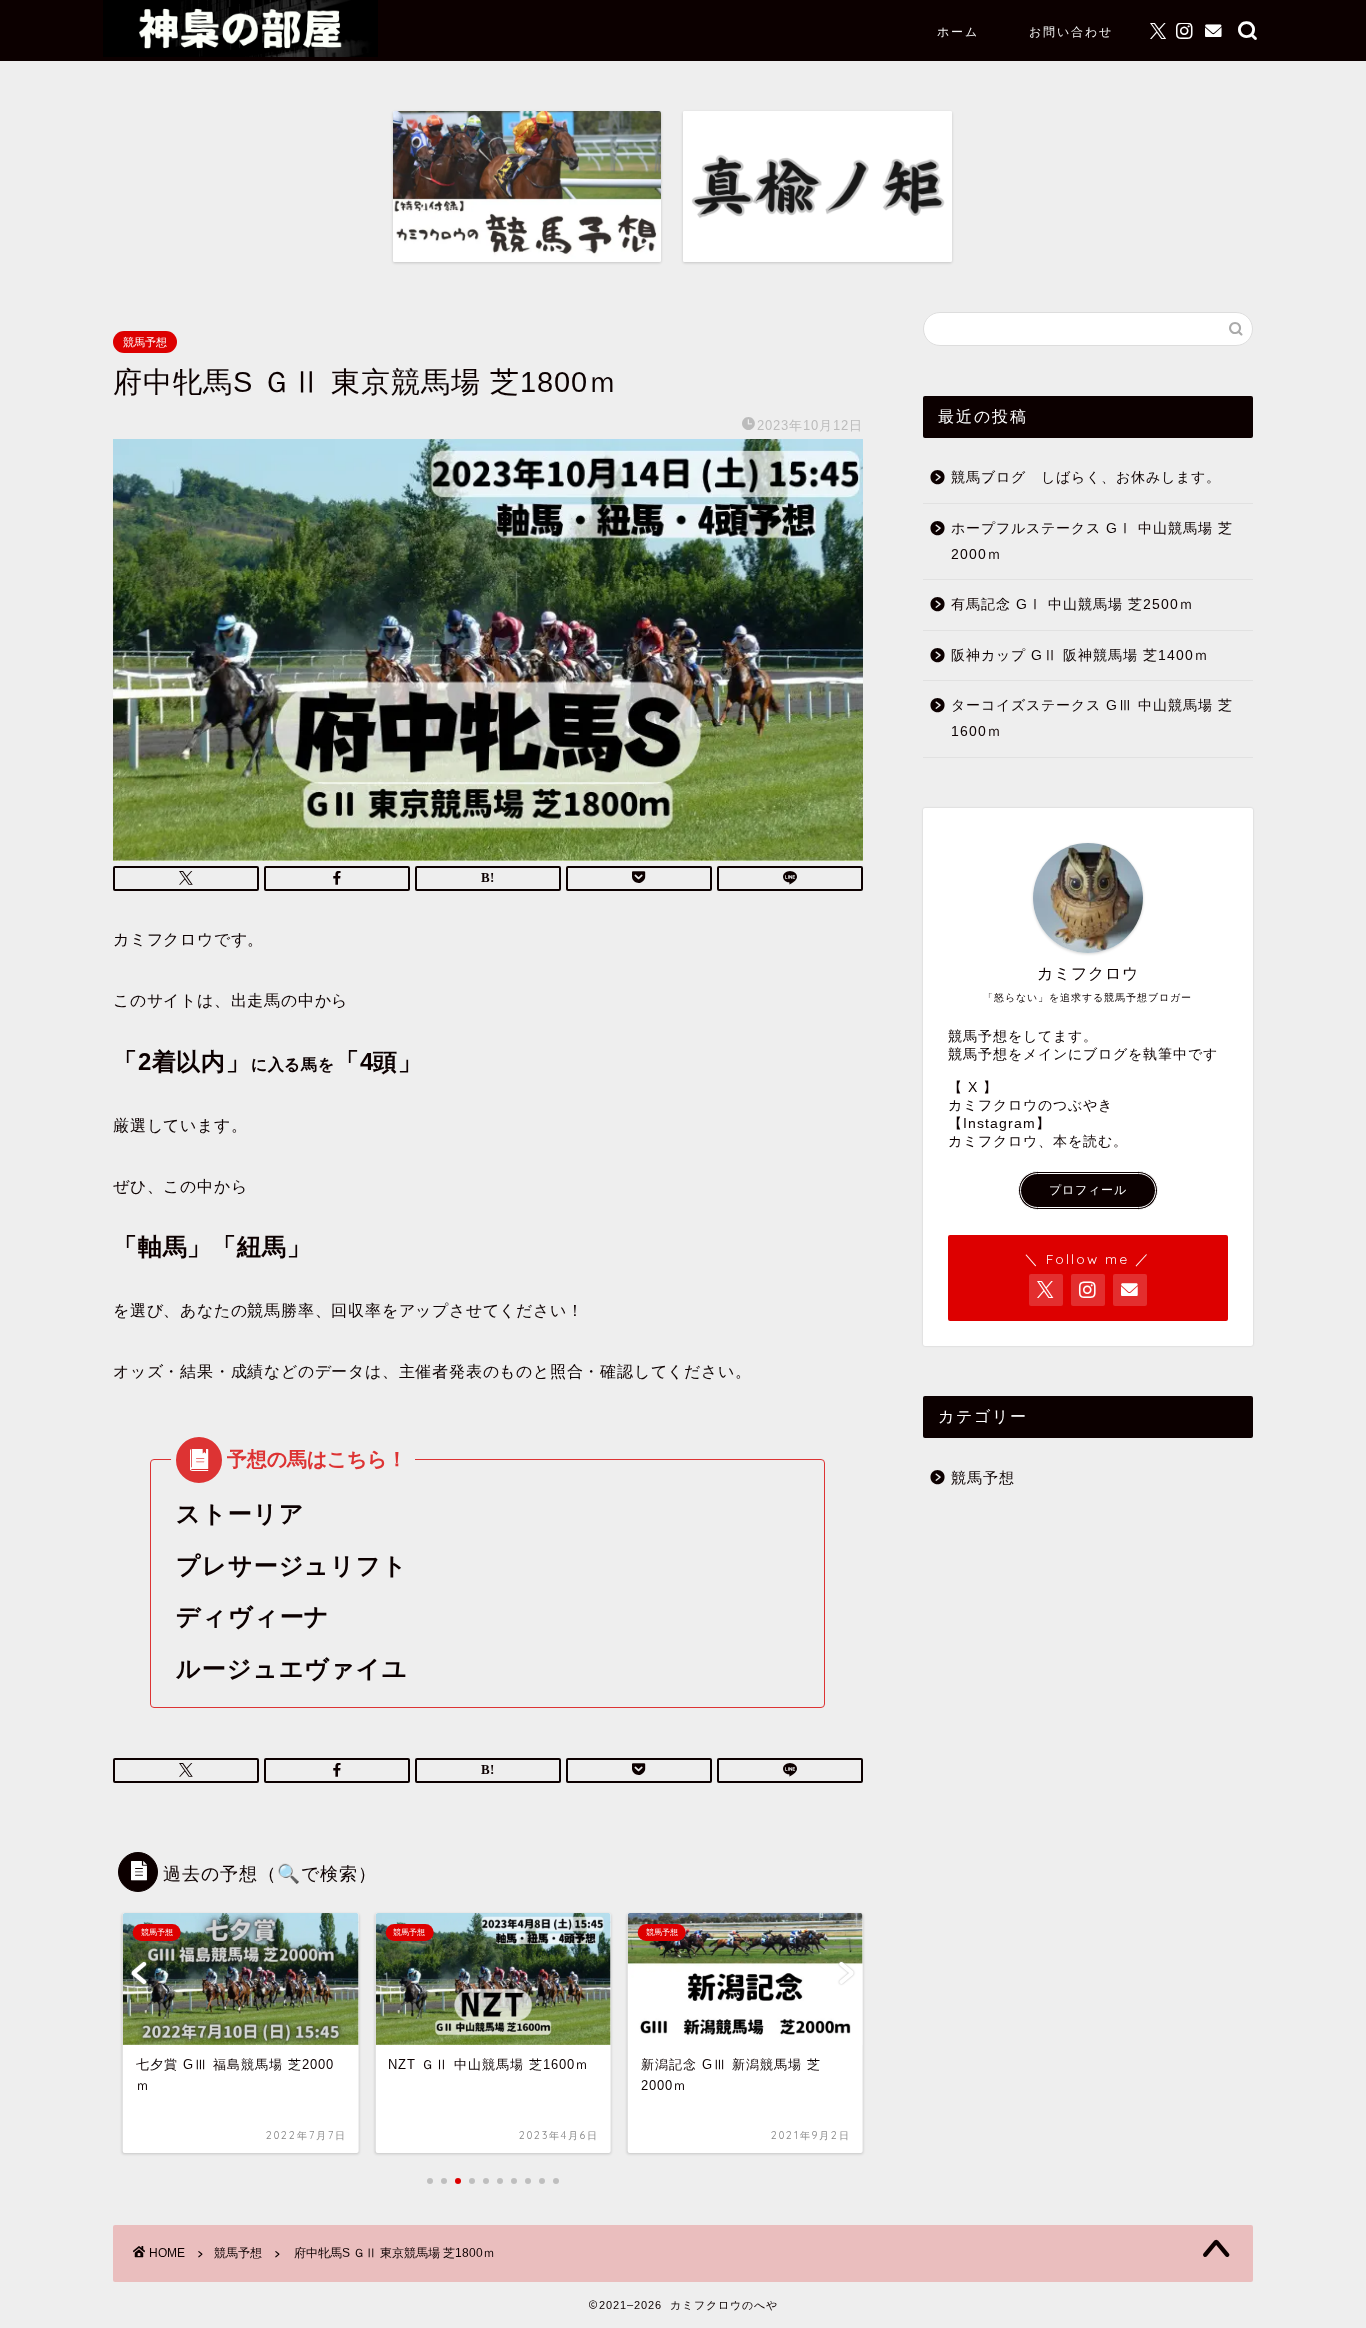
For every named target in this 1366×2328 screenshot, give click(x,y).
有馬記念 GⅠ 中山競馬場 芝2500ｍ (1072, 604)
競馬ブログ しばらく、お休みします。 (1086, 477)
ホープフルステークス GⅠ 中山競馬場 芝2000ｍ (1092, 541)
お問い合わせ (1071, 31)
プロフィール (1088, 1190)
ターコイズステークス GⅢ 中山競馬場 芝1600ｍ (1092, 718)
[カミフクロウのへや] (240, 51)
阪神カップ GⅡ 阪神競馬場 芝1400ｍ (1080, 655)
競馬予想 (145, 342)
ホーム (958, 31)
